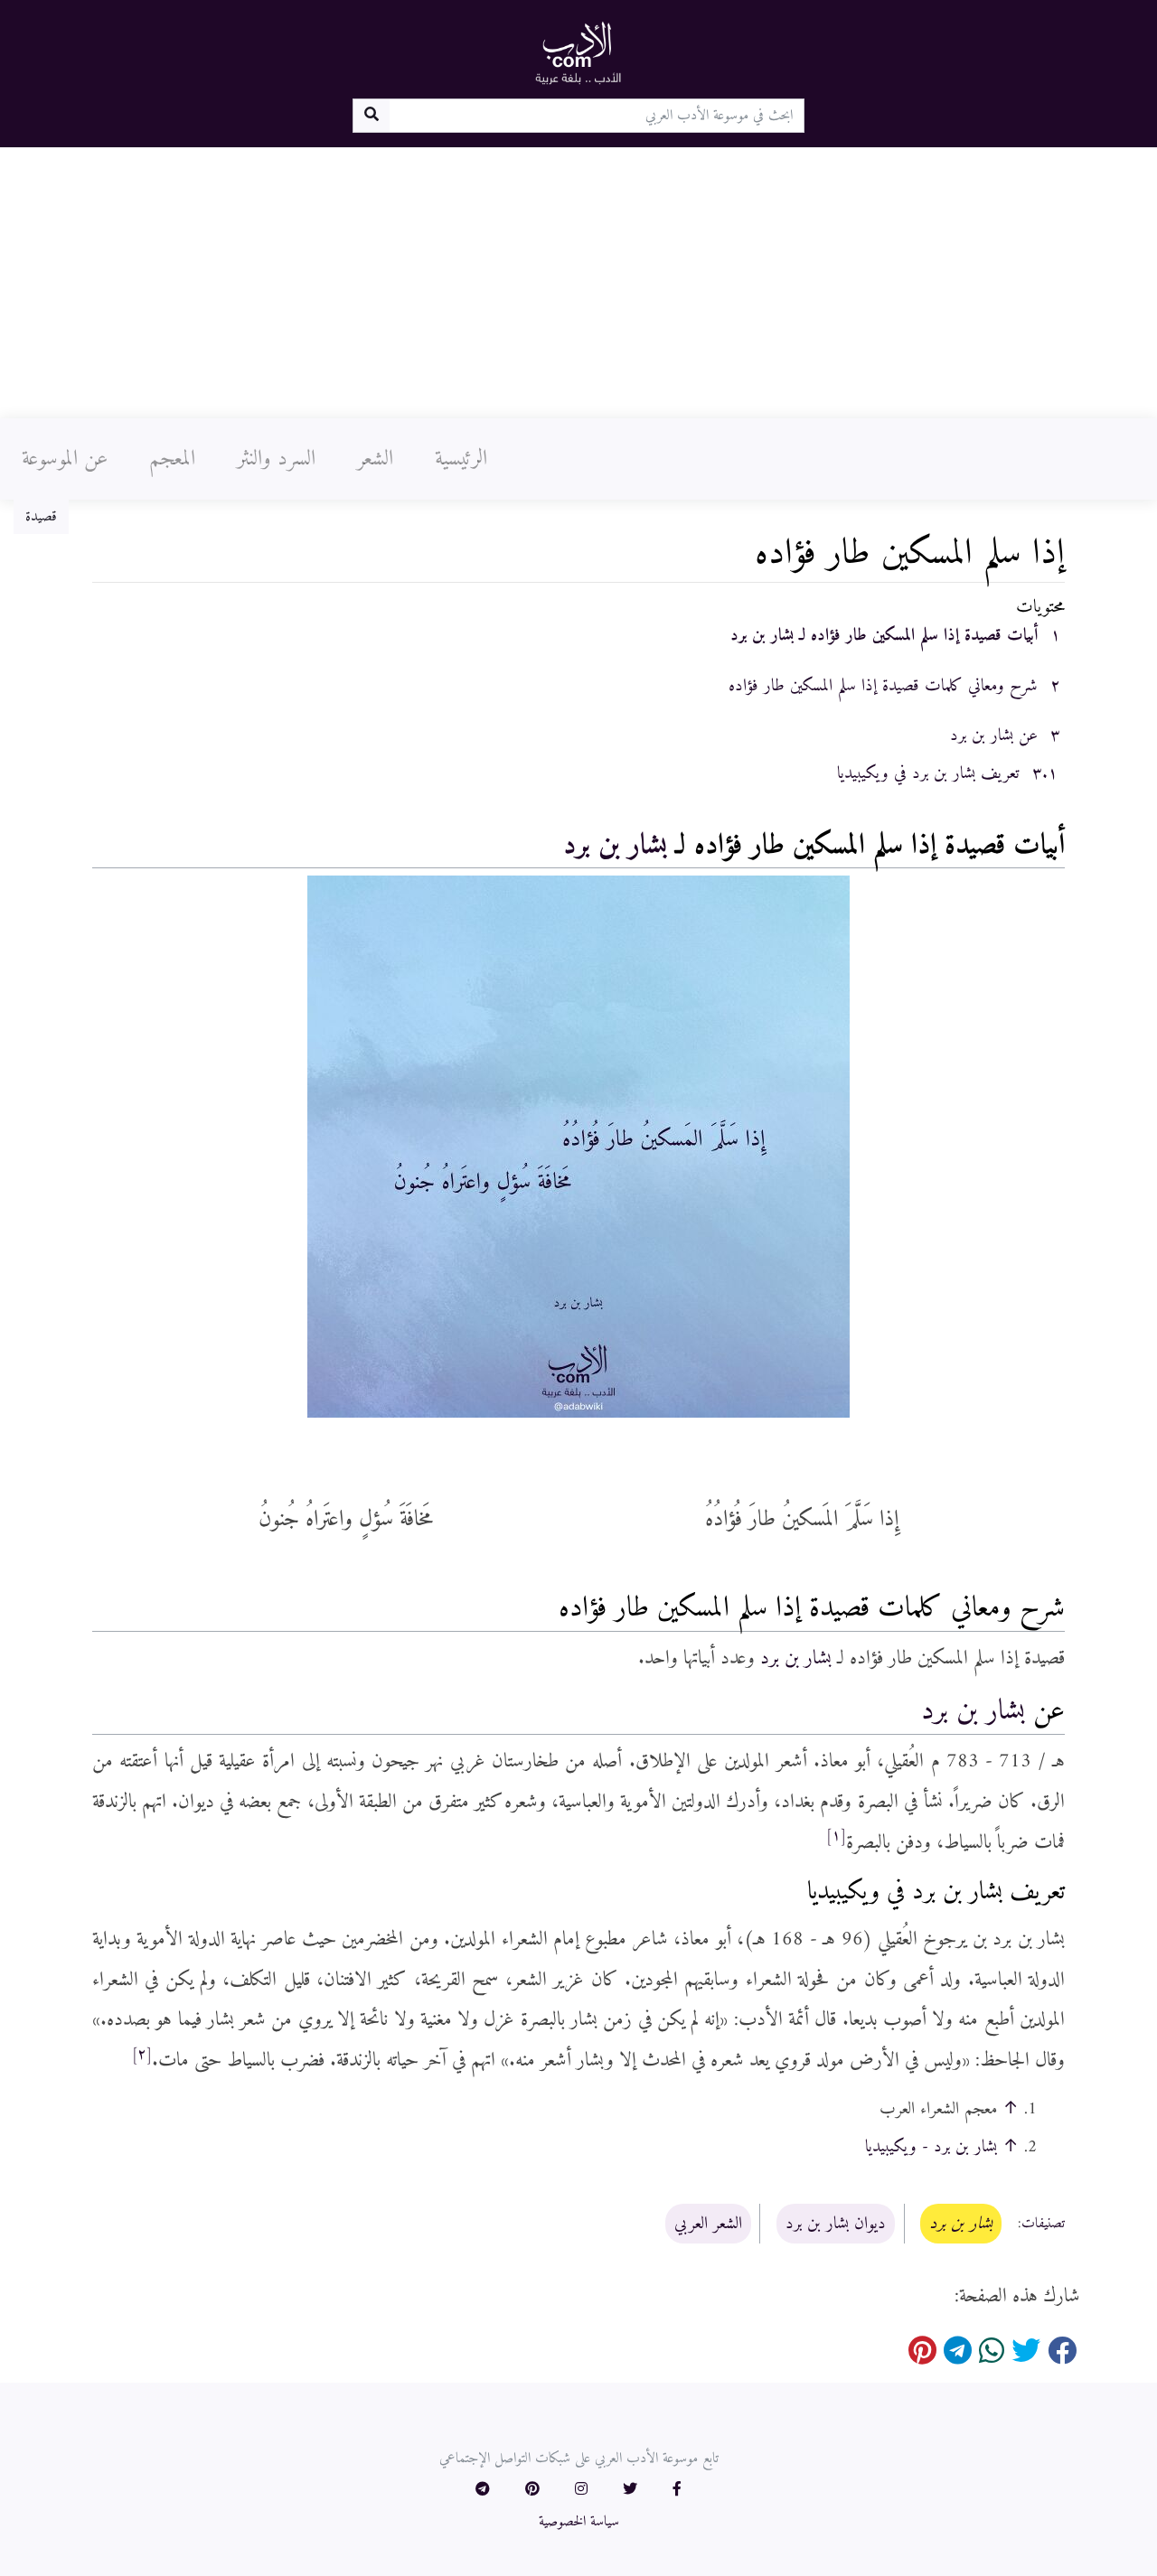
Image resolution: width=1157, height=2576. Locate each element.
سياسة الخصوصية (579, 2522)
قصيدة (41, 517)
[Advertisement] (578, 283)
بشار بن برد (615, 846)
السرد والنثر (276, 459)
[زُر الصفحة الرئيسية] (578, 52)
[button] (677, 2490)
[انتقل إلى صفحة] (371, 116)
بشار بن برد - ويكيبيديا (931, 2147)
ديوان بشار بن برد (836, 2224)
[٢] (142, 2055)
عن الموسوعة (65, 459)
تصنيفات (1043, 2225)
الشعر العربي (708, 2224)
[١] (836, 1836)
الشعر (375, 459)
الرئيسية (461, 459)
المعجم (172, 459)
